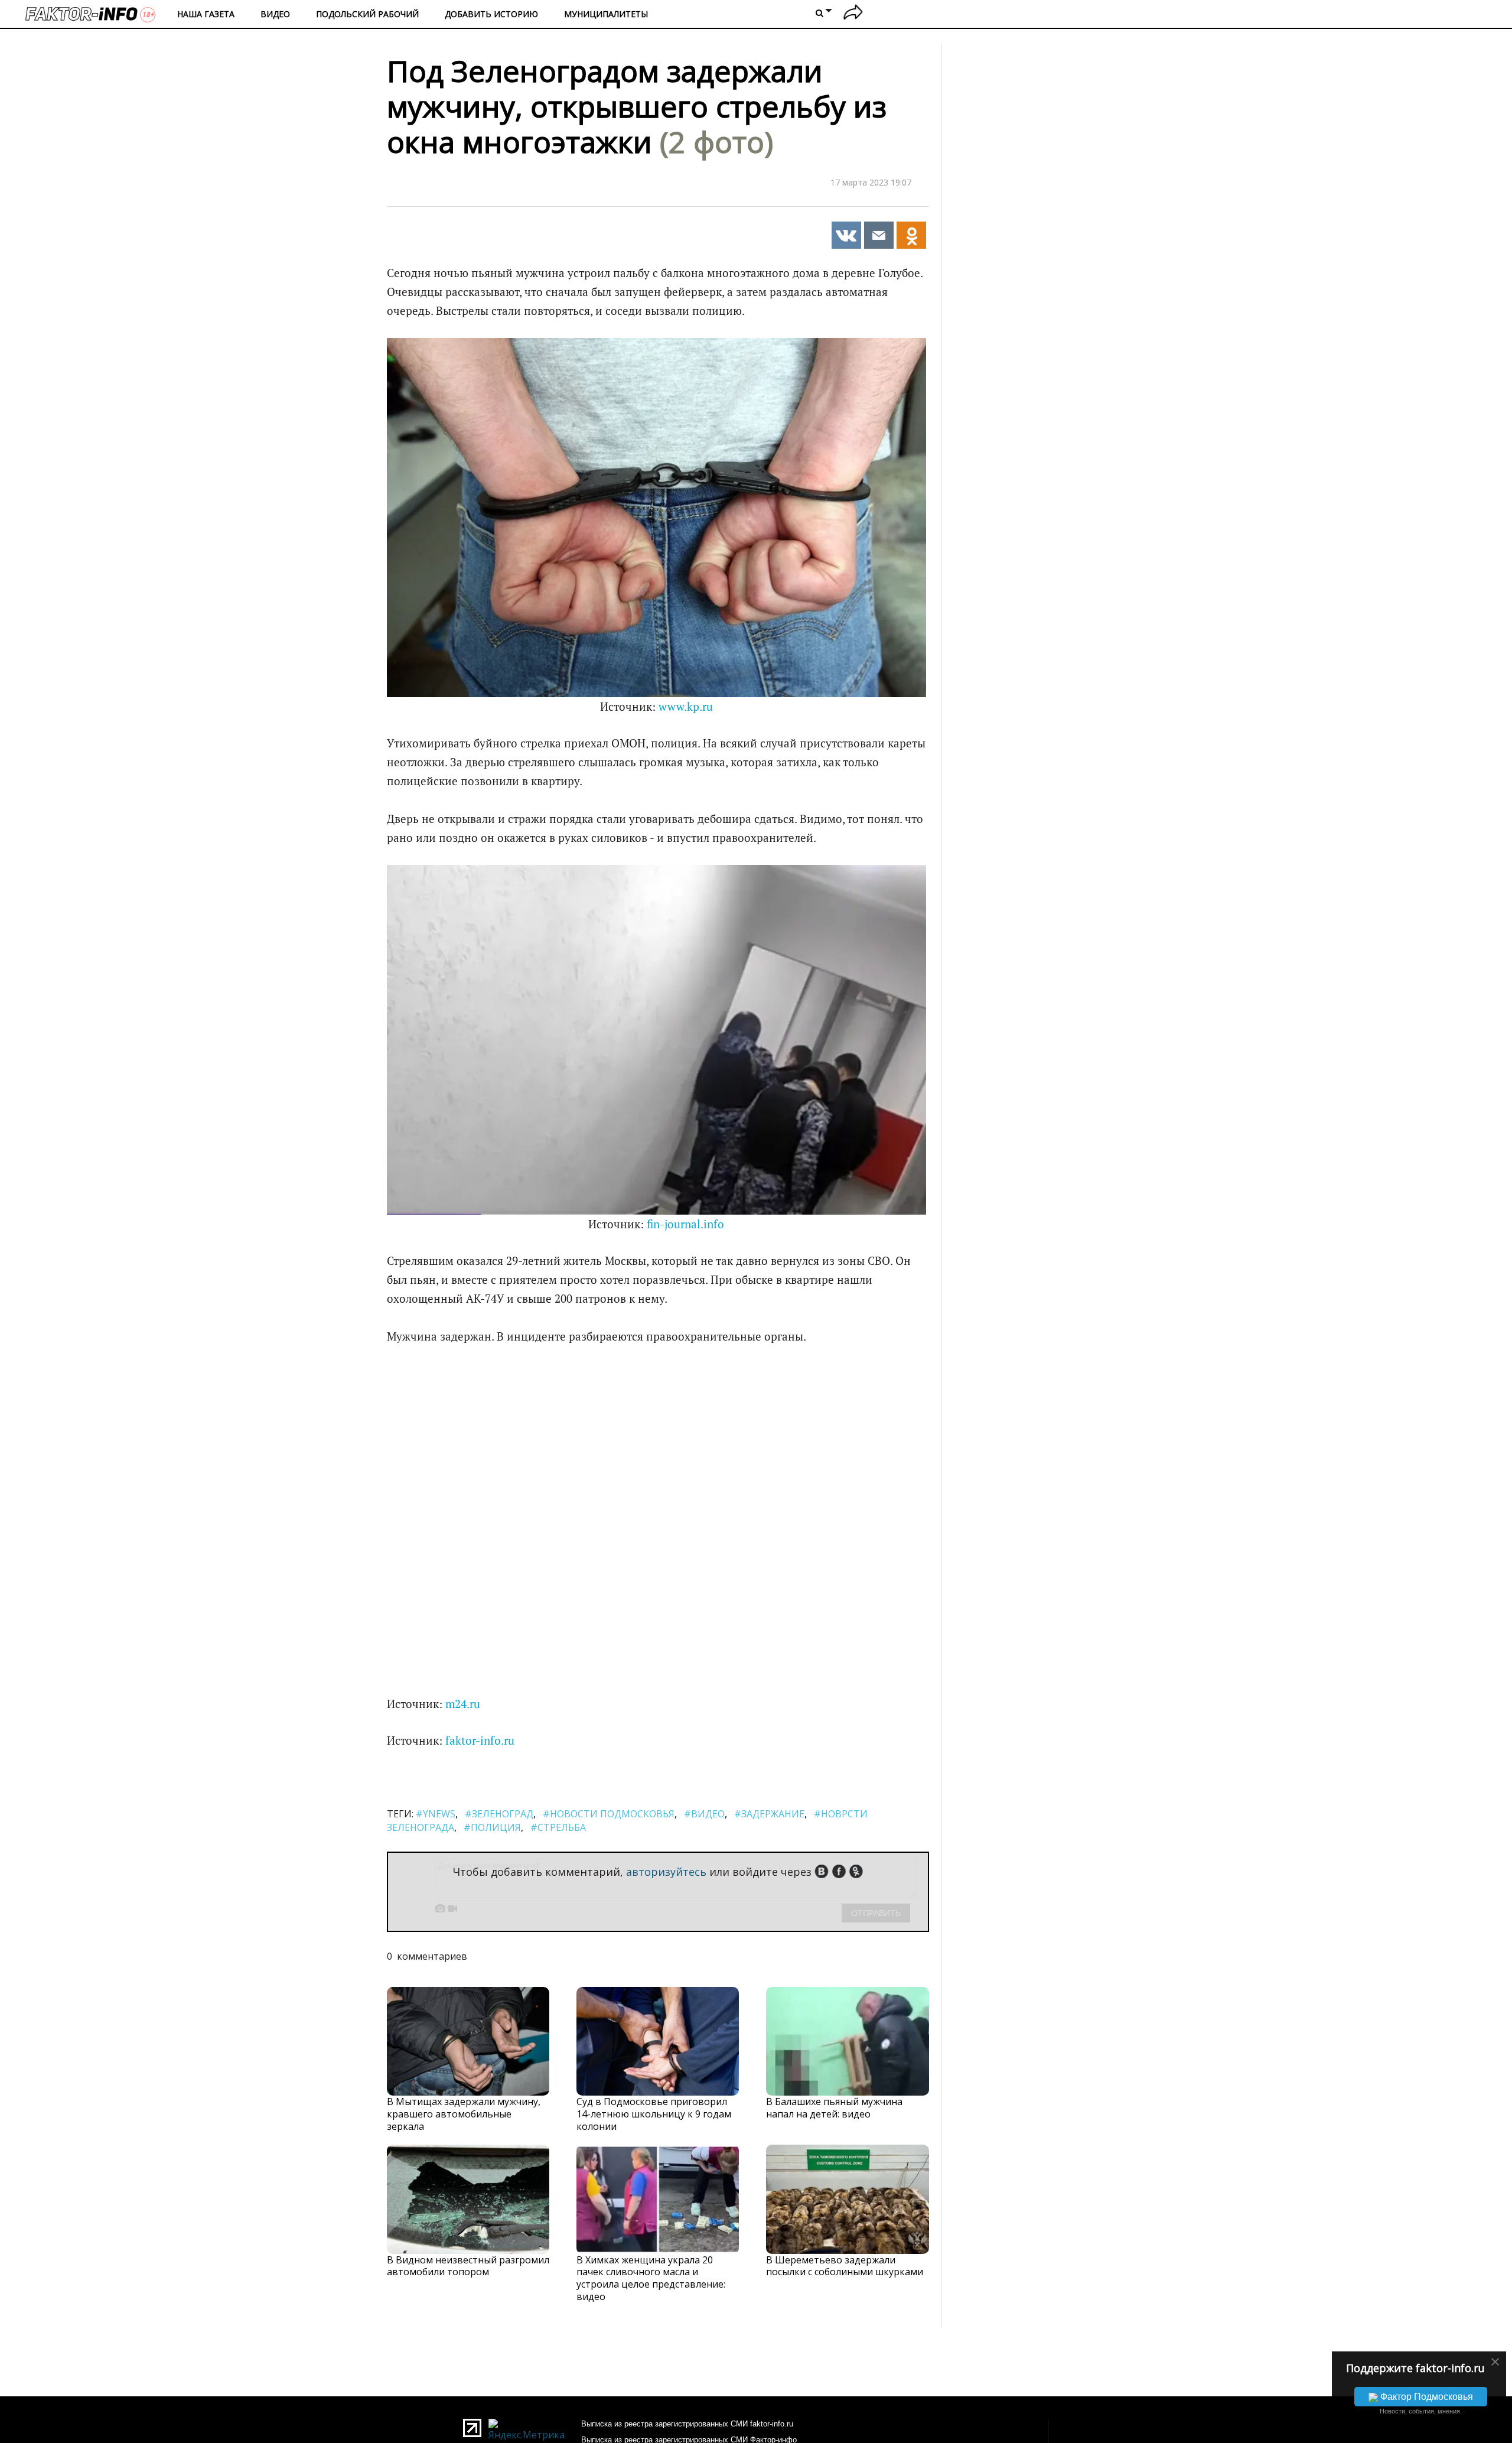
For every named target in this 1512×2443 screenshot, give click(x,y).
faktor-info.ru (480, 1741)
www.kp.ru (686, 707)
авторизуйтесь (666, 1872)
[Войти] (853, 14)
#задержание (769, 1814)
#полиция (492, 1827)
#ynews (436, 1814)
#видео (704, 1814)
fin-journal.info (685, 1224)
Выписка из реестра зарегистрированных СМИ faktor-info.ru (687, 2424)
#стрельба (558, 1827)
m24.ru (463, 1704)
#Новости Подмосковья (609, 1814)
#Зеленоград (499, 1814)
